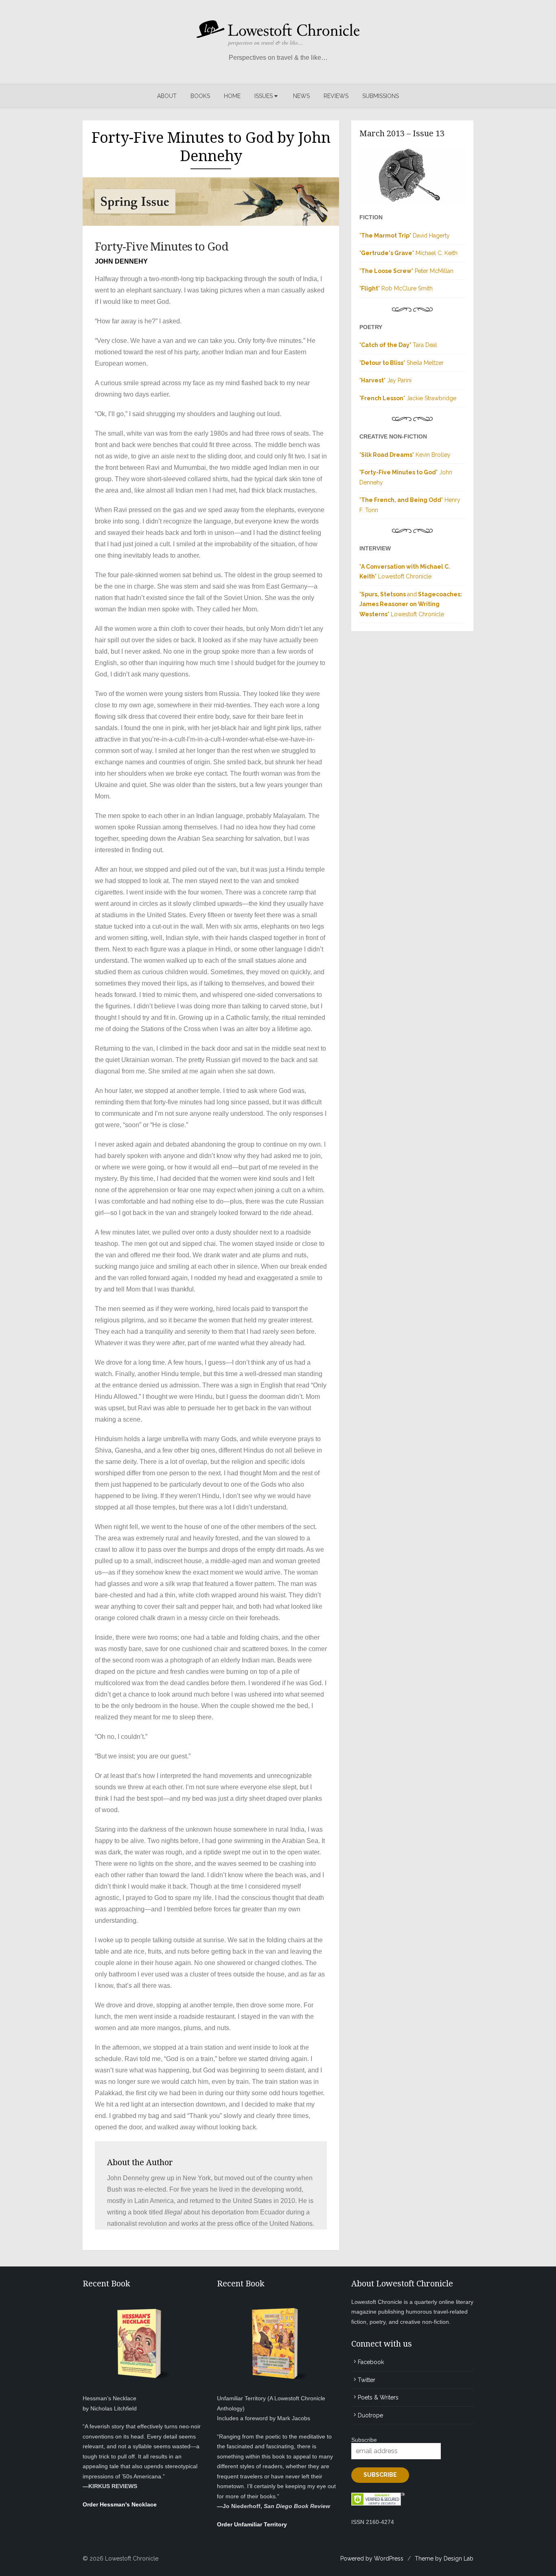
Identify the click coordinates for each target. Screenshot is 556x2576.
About (167, 96)
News (301, 96)
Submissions (381, 96)
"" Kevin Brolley (405, 455)
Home (232, 96)
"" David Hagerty (405, 236)
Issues (264, 96)
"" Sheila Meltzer (402, 363)
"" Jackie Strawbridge (408, 398)
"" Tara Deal (398, 345)
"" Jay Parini (385, 380)
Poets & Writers (378, 2397)
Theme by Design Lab (444, 2559)
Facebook (371, 2362)
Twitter (367, 2380)
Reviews (336, 96)
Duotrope (370, 2415)
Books (200, 96)
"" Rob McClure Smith (396, 288)
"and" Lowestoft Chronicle (411, 604)
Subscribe (364, 2440)
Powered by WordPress (372, 2559)
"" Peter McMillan (406, 271)
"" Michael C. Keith (408, 253)
